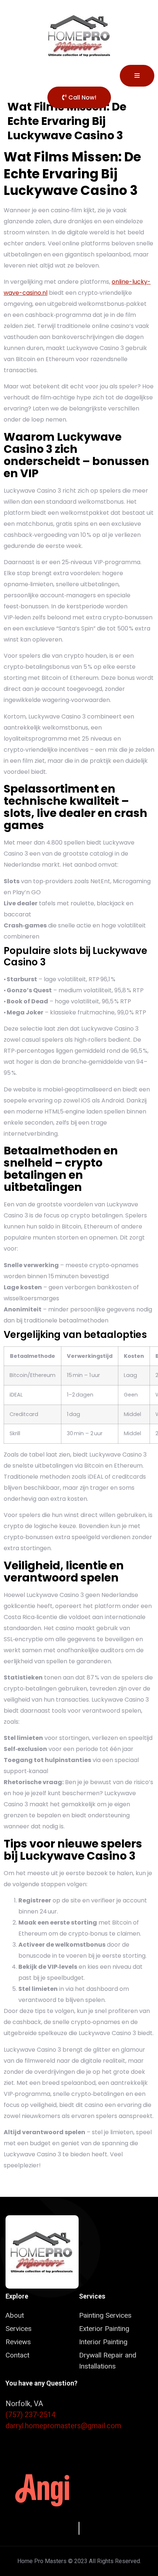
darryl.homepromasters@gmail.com (63, 2426)
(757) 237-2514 (30, 2415)
